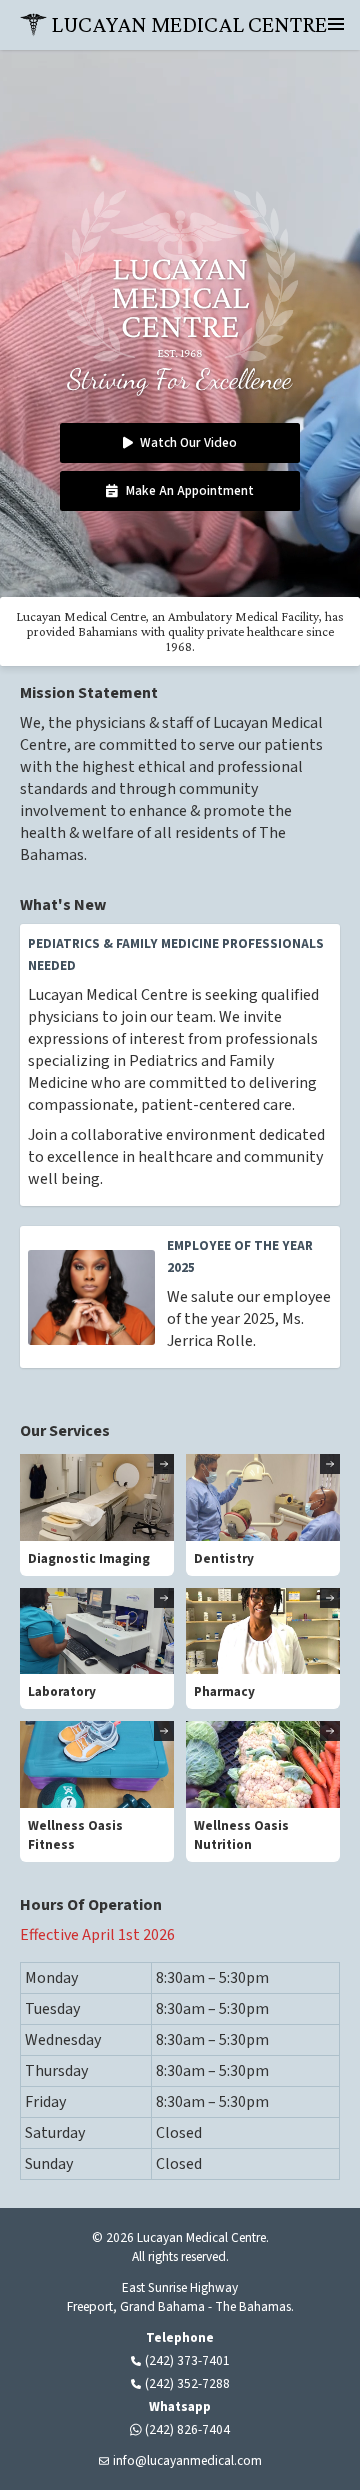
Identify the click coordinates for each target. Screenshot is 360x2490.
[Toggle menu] (336, 24)
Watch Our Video (188, 442)
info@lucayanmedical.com (187, 2460)
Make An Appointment (190, 490)
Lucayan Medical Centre (189, 24)
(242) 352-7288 (187, 2383)
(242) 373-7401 (187, 2360)
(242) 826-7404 (187, 2429)
